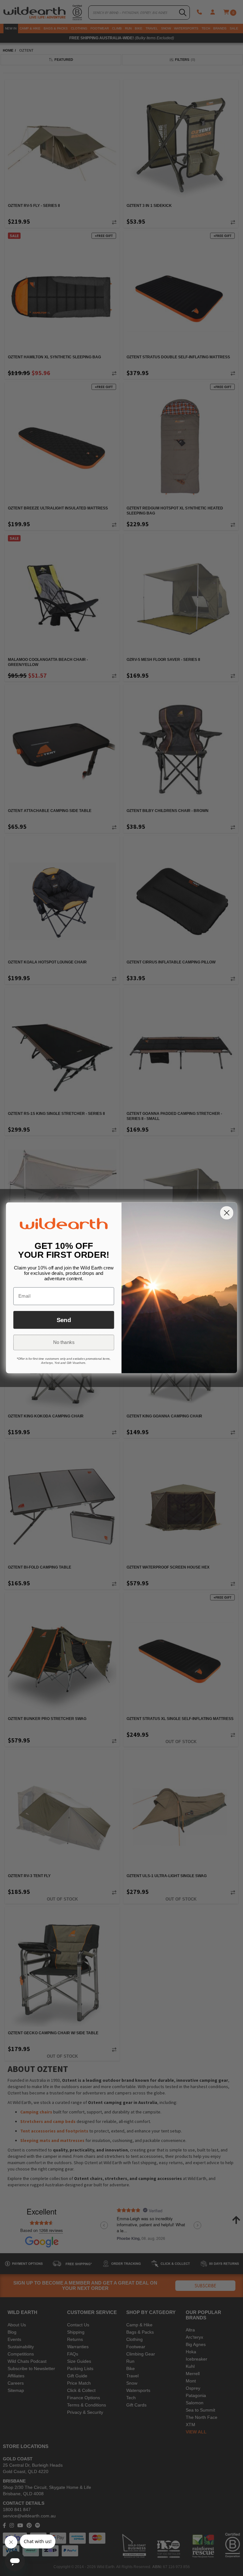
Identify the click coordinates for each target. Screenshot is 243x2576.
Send (64, 1320)
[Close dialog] (227, 1213)
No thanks (64, 1343)
